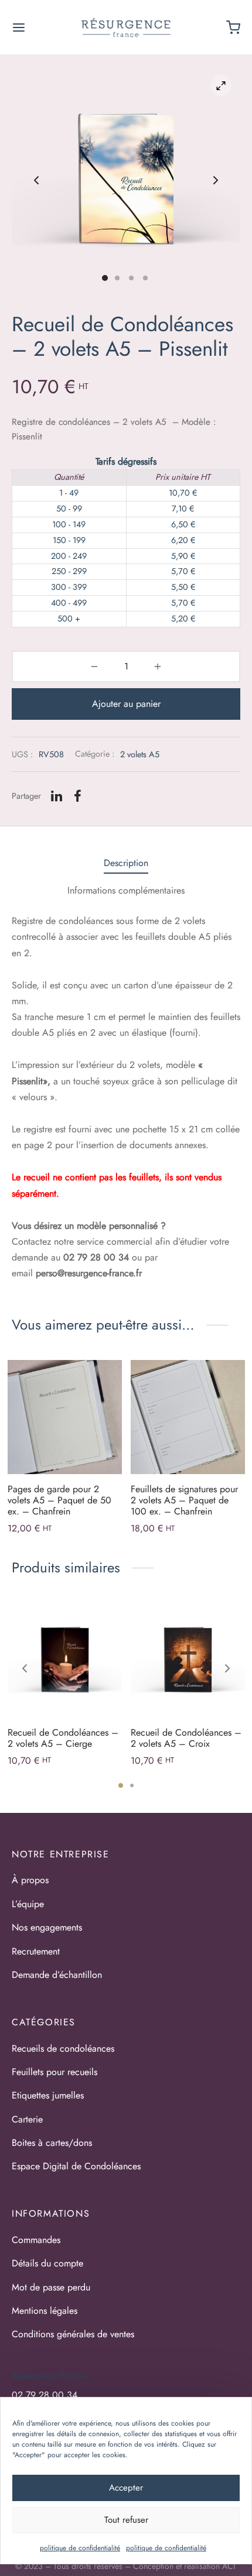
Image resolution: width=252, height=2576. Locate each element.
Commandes (36, 2240)
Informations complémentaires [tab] (126, 890)
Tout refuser (126, 2520)
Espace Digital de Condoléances (76, 2166)
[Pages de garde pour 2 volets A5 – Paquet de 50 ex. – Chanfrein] (65, 1417)
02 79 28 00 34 (45, 2395)
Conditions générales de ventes (73, 2334)
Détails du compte (47, 2263)
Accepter (126, 2488)
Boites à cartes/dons (52, 2143)
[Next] (227, 1668)
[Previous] (25, 1668)
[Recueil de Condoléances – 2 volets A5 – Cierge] (65, 1660)
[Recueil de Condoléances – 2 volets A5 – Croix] (188, 1660)
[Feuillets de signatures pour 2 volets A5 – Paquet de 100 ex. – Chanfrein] (188, 1417)
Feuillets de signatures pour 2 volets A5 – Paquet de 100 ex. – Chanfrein (184, 1500)
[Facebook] (78, 796)
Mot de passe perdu (51, 2287)
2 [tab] (132, 1785)
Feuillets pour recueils (55, 2072)
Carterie (27, 2119)
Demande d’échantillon (57, 1975)
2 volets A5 (140, 754)
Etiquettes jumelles (48, 2095)
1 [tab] (121, 1785)
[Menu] (19, 28)
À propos (30, 1880)
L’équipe (28, 1904)
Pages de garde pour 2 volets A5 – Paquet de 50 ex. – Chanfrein (59, 1500)
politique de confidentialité (80, 2548)
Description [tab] (126, 863)
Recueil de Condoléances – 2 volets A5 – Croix (186, 1738)
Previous (36, 180)
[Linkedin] (57, 796)
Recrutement (36, 1951)
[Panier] (233, 28)
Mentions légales (45, 2311)
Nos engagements (47, 1927)
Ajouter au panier (126, 704)
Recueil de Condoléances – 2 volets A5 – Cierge (63, 1738)
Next (216, 180)
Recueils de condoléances (63, 2048)
